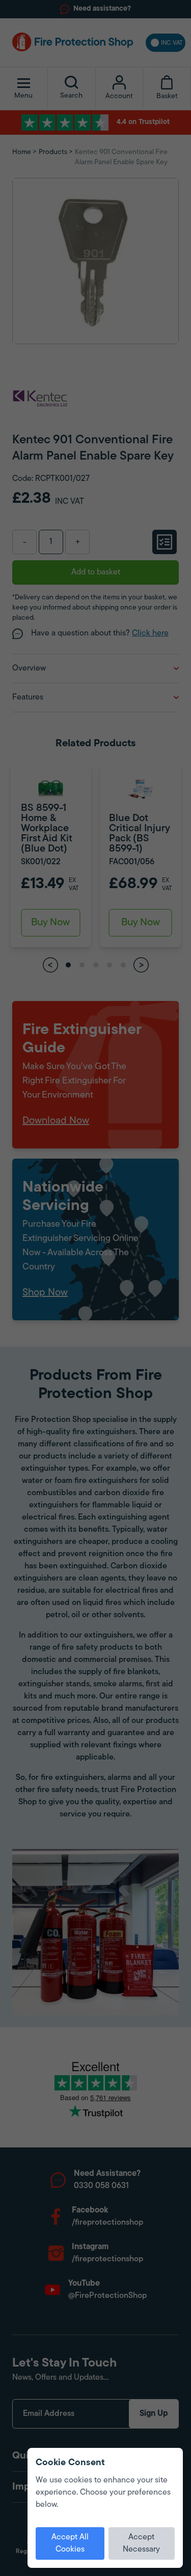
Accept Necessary (141, 2543)
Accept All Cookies (70, 2543)
